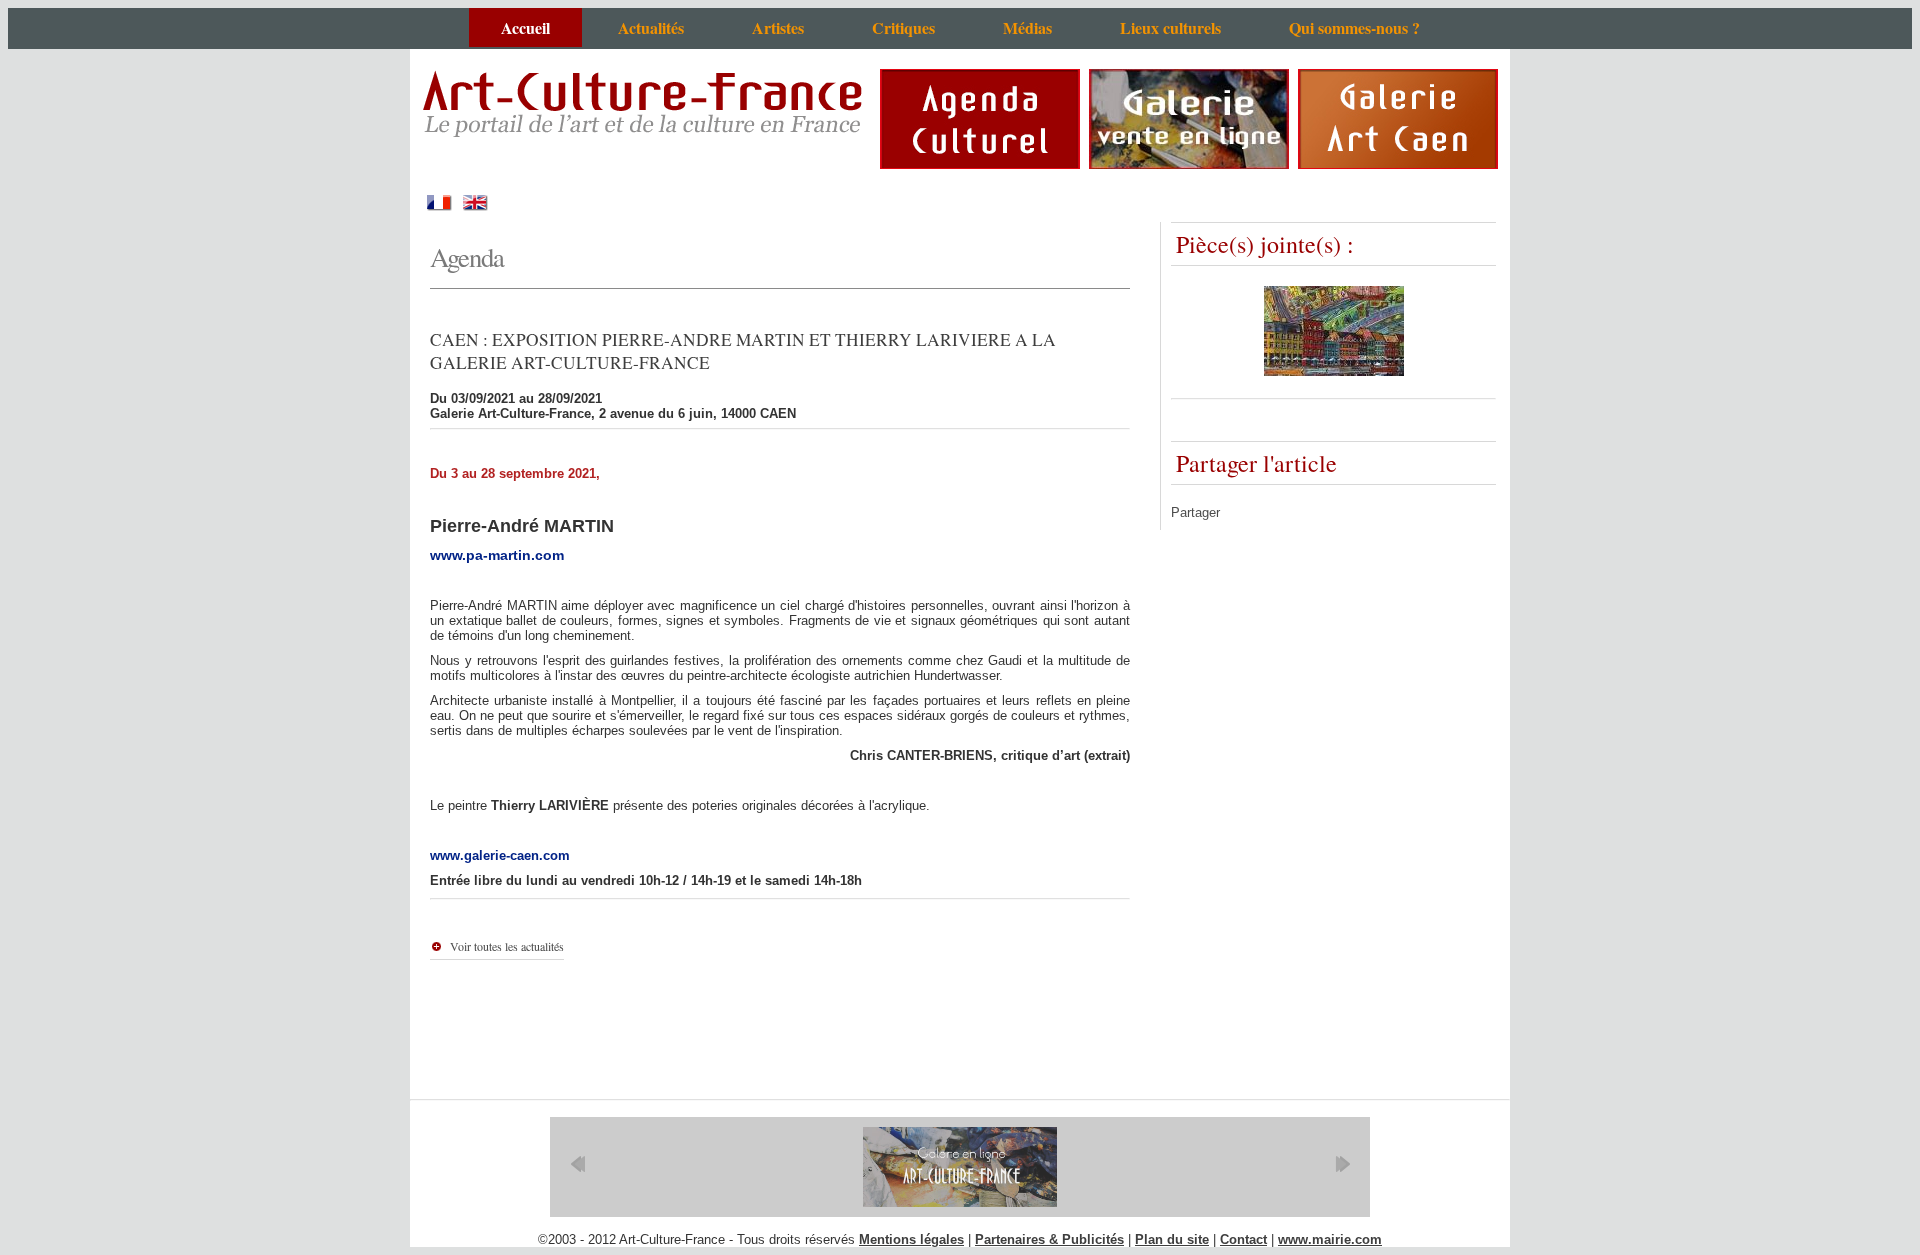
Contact (1243, 1239)
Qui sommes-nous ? (1354, 27)
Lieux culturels (1170, 27)
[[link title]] (960, 1167)
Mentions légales (911, 1239)
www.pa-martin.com (497, 555)
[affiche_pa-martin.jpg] (1334, 371)
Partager (1195, 512)
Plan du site (1172, 1239)
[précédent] (577, 1164)
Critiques (903, 27)
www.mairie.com (1330, 1239)
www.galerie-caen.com (500, 855)
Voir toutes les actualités (507, 946)
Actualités (651, 27)
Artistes (778, 27)
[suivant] (1342, 1164)
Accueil (525, 27)
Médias (1027, 27)
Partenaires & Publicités (1049, 1239)
